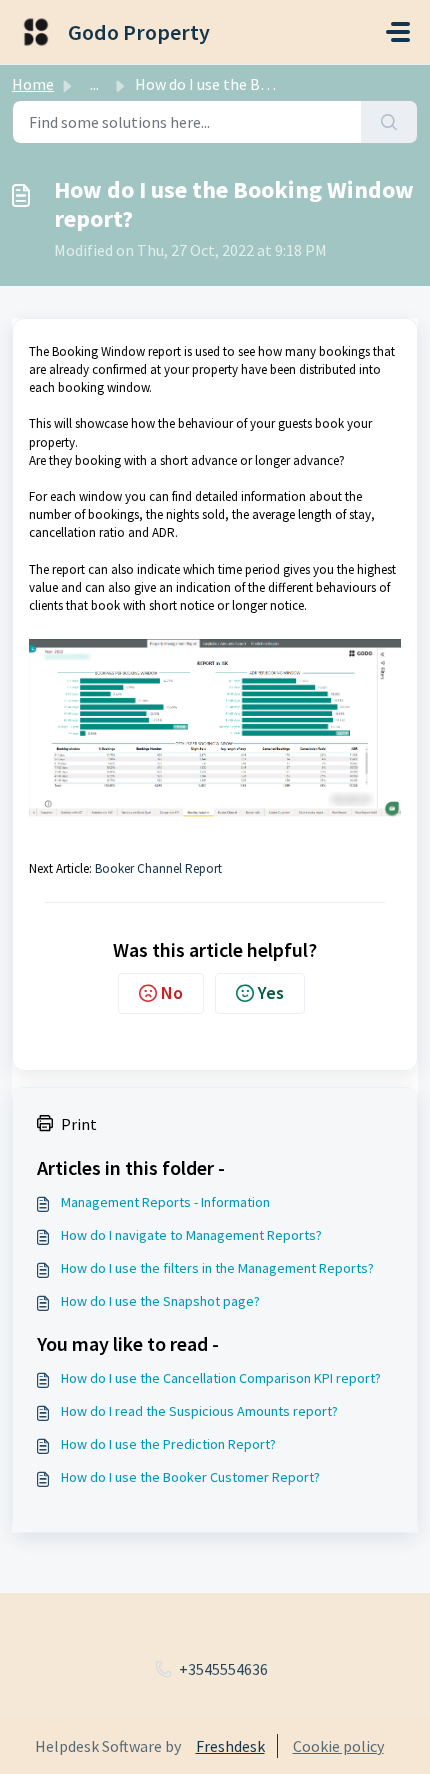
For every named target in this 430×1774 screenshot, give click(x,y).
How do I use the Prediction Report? (168, 1444)
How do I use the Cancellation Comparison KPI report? (221, 1378)
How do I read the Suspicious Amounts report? (199, 1411)
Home (33, 84)
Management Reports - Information (165, 1202)
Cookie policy (338, 1746)
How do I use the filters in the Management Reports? (217, 1268)
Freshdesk (230, 1746)
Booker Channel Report (158, 868)
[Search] (389, 122)
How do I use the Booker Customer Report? (190, 1477)
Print (79, 1124)
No (172, 992)
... (94, 84)
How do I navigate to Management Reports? (191, 1235)
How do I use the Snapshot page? (160, 1301)
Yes (271, 992)
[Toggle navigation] (398, 32)
